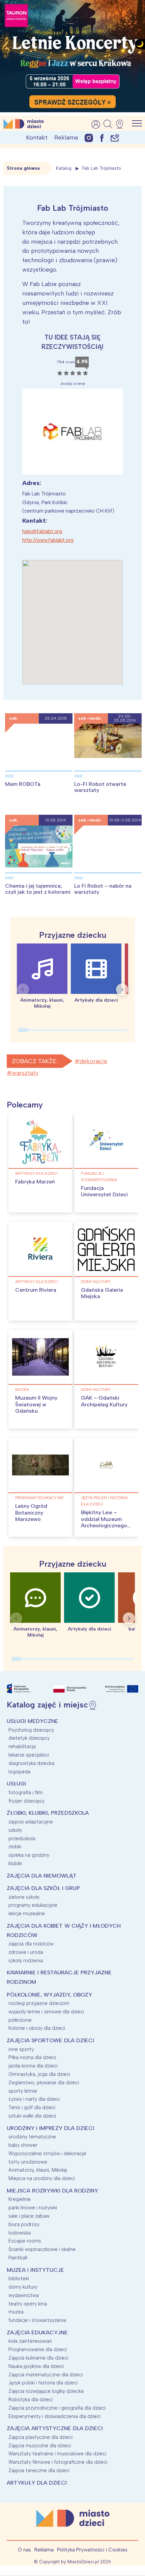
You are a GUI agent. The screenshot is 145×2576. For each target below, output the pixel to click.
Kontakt (37, 137)
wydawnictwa (24, 2295)
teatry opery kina (28, 2304)
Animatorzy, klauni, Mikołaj (38, 2170)
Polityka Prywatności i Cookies (92, 2550)
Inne (9, 776)
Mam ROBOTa (23, 784)
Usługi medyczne (33, 1721)
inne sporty (21, 2049)
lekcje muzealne (27, 1914)
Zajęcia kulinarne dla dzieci (38, 2358)
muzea (22, 1390)
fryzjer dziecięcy (26, 1801)
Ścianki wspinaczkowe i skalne (42, 2249)
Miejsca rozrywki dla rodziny (52, 2191)
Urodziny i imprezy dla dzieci (50, 2128)
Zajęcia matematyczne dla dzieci (46, 2375)
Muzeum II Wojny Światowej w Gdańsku (36, 1404)
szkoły (15, 1830)
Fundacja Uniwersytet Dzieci (104, 1191)
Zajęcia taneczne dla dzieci (39, 2470)
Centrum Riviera (36, 1290)
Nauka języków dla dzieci (36, 2366)
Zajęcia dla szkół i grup (43, 1888)
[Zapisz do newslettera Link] (115, 138)
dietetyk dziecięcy (29, 1738)
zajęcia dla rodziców (31, 1944)
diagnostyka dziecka (31, 1763)
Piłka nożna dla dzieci (32, 2057)
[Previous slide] (23, 990)
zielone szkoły (24, 1897)
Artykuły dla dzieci (36, 1173)
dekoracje (93, 1061)
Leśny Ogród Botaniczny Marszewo (31, 1512)
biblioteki (19, 2279)
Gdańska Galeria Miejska (102, 1293)
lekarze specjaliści (29, 1755)
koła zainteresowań (30, 2341)
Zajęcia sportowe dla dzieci (50, 2040)
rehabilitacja (22, 1746)
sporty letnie (23, 2091)
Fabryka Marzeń (35, 1182)
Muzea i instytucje (35, 2270)
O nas (24, 2550)
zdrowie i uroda (26, 1952)
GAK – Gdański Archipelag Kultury (104, 1401)
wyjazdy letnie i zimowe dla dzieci (46, 2012)
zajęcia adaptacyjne (31, 1822)
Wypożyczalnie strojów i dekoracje (47, 2154)
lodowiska (20, 2233)
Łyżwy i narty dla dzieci (34, 2099)
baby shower (23, 2145)
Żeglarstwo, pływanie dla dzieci (44, 2083)
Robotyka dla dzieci (31, 2400)
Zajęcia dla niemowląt (42, 1876)
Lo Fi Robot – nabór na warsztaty (103, 889)
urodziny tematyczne (32, 2137)
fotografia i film (26, 1793)
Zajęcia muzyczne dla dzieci (40, 2446)
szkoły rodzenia (26, 1961)
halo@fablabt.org (42, 531)
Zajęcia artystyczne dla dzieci (55, 2428)
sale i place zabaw (29, 2216)
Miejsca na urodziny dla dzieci (42, 2178)
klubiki (15, 1863)
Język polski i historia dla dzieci (104, 1501)
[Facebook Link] (102, 138)
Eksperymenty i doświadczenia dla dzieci (54, 2416)
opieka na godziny (29, 1855)
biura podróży (24, 2224)
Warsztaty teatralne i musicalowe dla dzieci (57, 2454)
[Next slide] (122, 990)
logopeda (19, 1772)
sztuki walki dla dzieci (32, 2116)
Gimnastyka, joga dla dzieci (39, 2074)
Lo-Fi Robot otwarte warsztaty (100, 787)
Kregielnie (20, 2199)
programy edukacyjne (39, 1498)
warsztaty (25, 1073)
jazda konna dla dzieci (33, 2066)
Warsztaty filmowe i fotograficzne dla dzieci (58, 2462)
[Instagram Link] (89, 138)
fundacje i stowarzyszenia (99, 1177)
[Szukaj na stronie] (108, 124)
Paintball (18, 2258)
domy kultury (96, 1282)
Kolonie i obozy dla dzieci (37, 2028)
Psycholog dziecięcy (31, 1730)
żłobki (15, 1847)
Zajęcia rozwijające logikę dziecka (46, 2391)
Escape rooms (25, 2241)
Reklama (66, 137)
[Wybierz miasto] (122, 124)
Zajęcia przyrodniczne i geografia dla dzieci (57, 2408)
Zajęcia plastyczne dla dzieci (40, 2437)
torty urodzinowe (28, 2162)
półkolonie (20, 2020)
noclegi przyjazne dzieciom (39, 2003)
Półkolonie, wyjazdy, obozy (49, 1995)
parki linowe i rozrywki (33, 2208)
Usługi (16, 1784)
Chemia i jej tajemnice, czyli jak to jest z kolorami (38, 889)
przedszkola (22, 1839)
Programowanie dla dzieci (38, 2349)
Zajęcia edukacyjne (37, 2332)
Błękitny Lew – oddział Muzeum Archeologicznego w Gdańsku (104, 1522)
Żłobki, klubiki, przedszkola (48, 1813)
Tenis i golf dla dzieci (32, 2107)
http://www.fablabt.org (48, 540)
